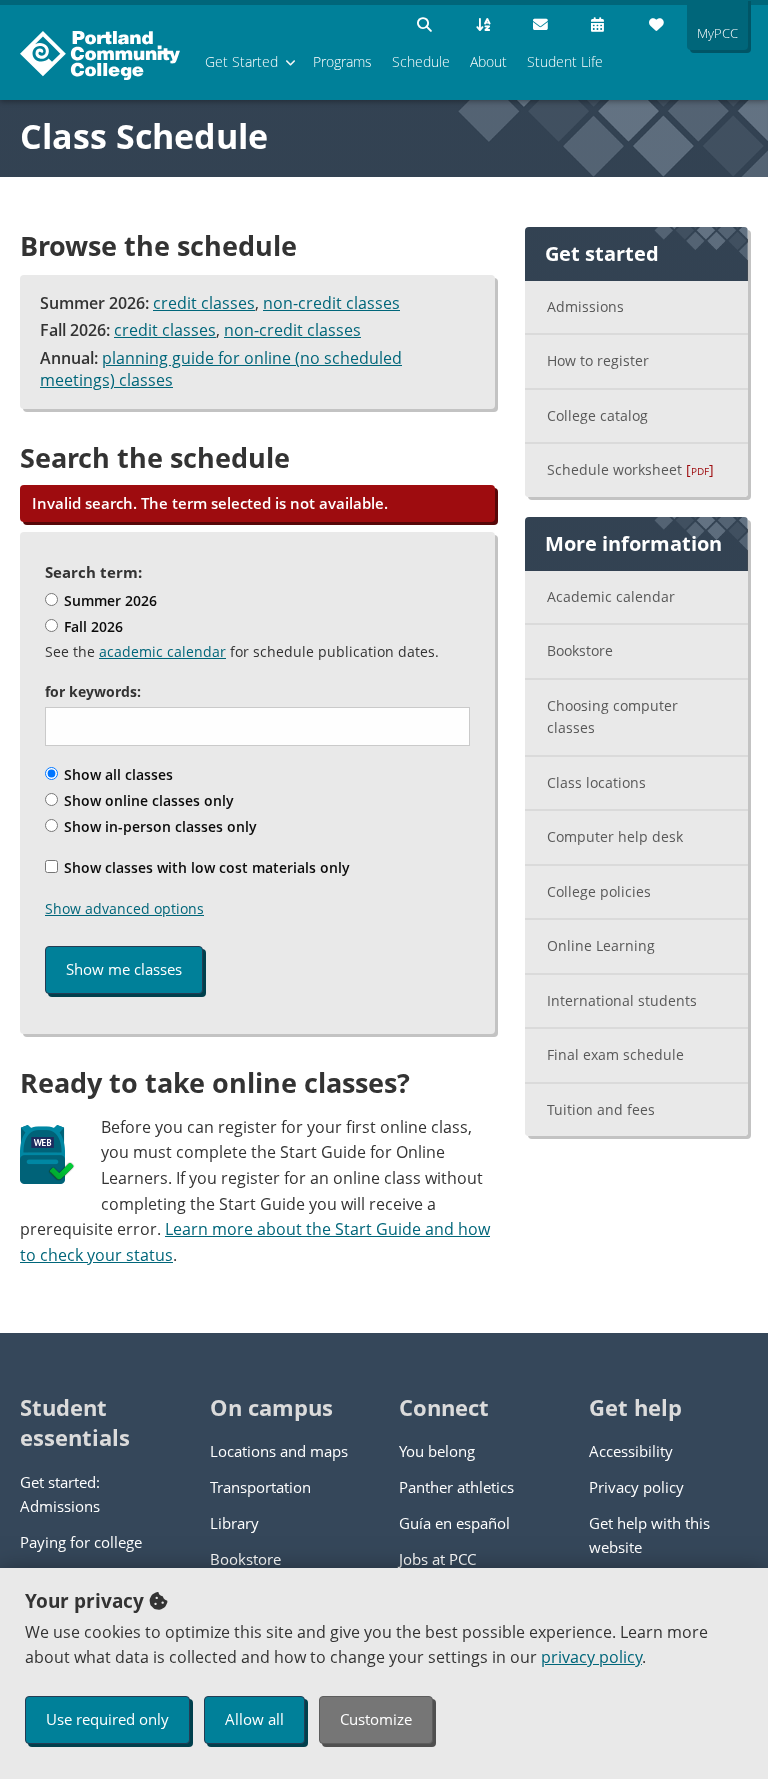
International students (622, 1000)
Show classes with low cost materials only (205, 867)
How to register (598, 360)
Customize (376, 1719)
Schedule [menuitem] (421, 61)
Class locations (596, 782)
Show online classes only (147, 800)
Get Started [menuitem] (241, 61)
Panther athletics (456, 1487)
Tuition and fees (601, 1109)
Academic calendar (611, 596)
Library (234, 1523)
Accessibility (631, 1451)
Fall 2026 (91, 626)
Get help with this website (649, 1535)
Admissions (585, 306)
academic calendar (162, 651)
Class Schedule (144, 136)
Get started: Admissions (60, 1494)
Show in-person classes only (158, 826)
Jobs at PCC (437, 1559)
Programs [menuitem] (342, 61)
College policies (599, 891)
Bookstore (580, 650)
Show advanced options (124, 908)
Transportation (260, 1487)
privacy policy (591, 1657)
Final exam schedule (615, 1054)
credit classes (204, 303)
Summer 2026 (108, 600)
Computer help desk (615, 836)
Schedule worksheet (630, 469)
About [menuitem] (488, 61)
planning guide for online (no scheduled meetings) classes (221, 369)
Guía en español (454, 1523)
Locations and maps (279, 1451)
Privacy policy (636, 1487)
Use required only (107, 1719)
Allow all (254, 1719)
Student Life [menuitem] (565, 61)
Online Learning (601, 945)
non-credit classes (331, 303)
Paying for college (81, 1542)
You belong (437, 1451)
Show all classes (116, 774)
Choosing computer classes (612, 717)
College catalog (597, 415)
